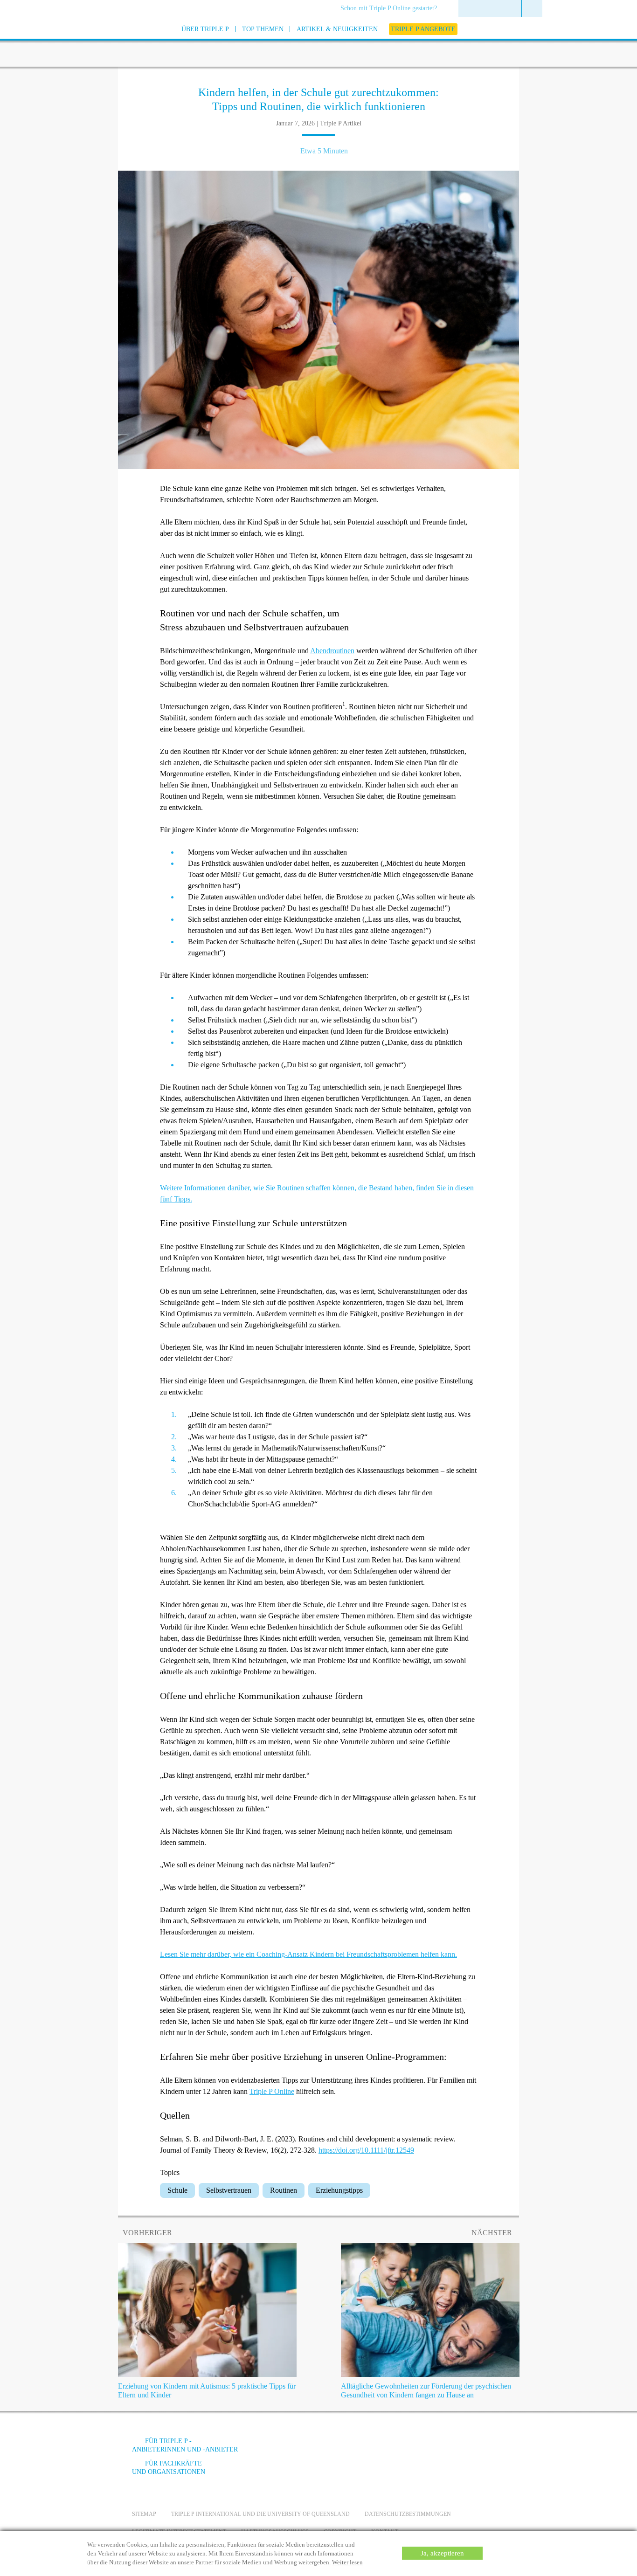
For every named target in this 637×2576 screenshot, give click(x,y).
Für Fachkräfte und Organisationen (169, 2468)
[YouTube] (428, 2448)
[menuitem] (392, 9)
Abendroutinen (332, 651)
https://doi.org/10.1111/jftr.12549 (366, 2150)
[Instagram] (453, 2448)
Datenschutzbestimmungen (408, 2514)
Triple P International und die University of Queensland (260, 2514)
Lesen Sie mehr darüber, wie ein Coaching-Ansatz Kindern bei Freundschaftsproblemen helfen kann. (308, 1954)
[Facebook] (403, 2448)
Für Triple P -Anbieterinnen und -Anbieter (185, 2445)
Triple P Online (272, 2091)
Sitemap (144, 2514)
